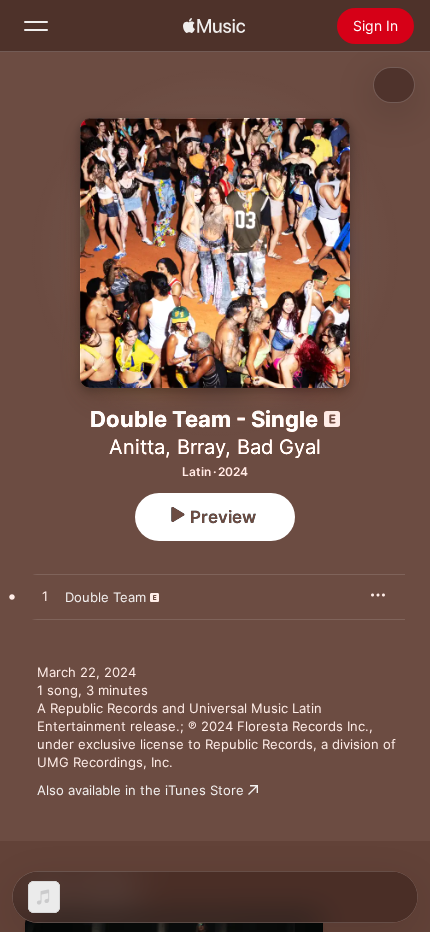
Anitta (137, 447)
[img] (214, 26)
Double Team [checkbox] (105, 597)
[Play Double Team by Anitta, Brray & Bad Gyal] (45, 597)
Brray (201, 447)
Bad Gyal (279, 447)
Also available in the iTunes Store (140, 790)
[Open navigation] (36, 26)
